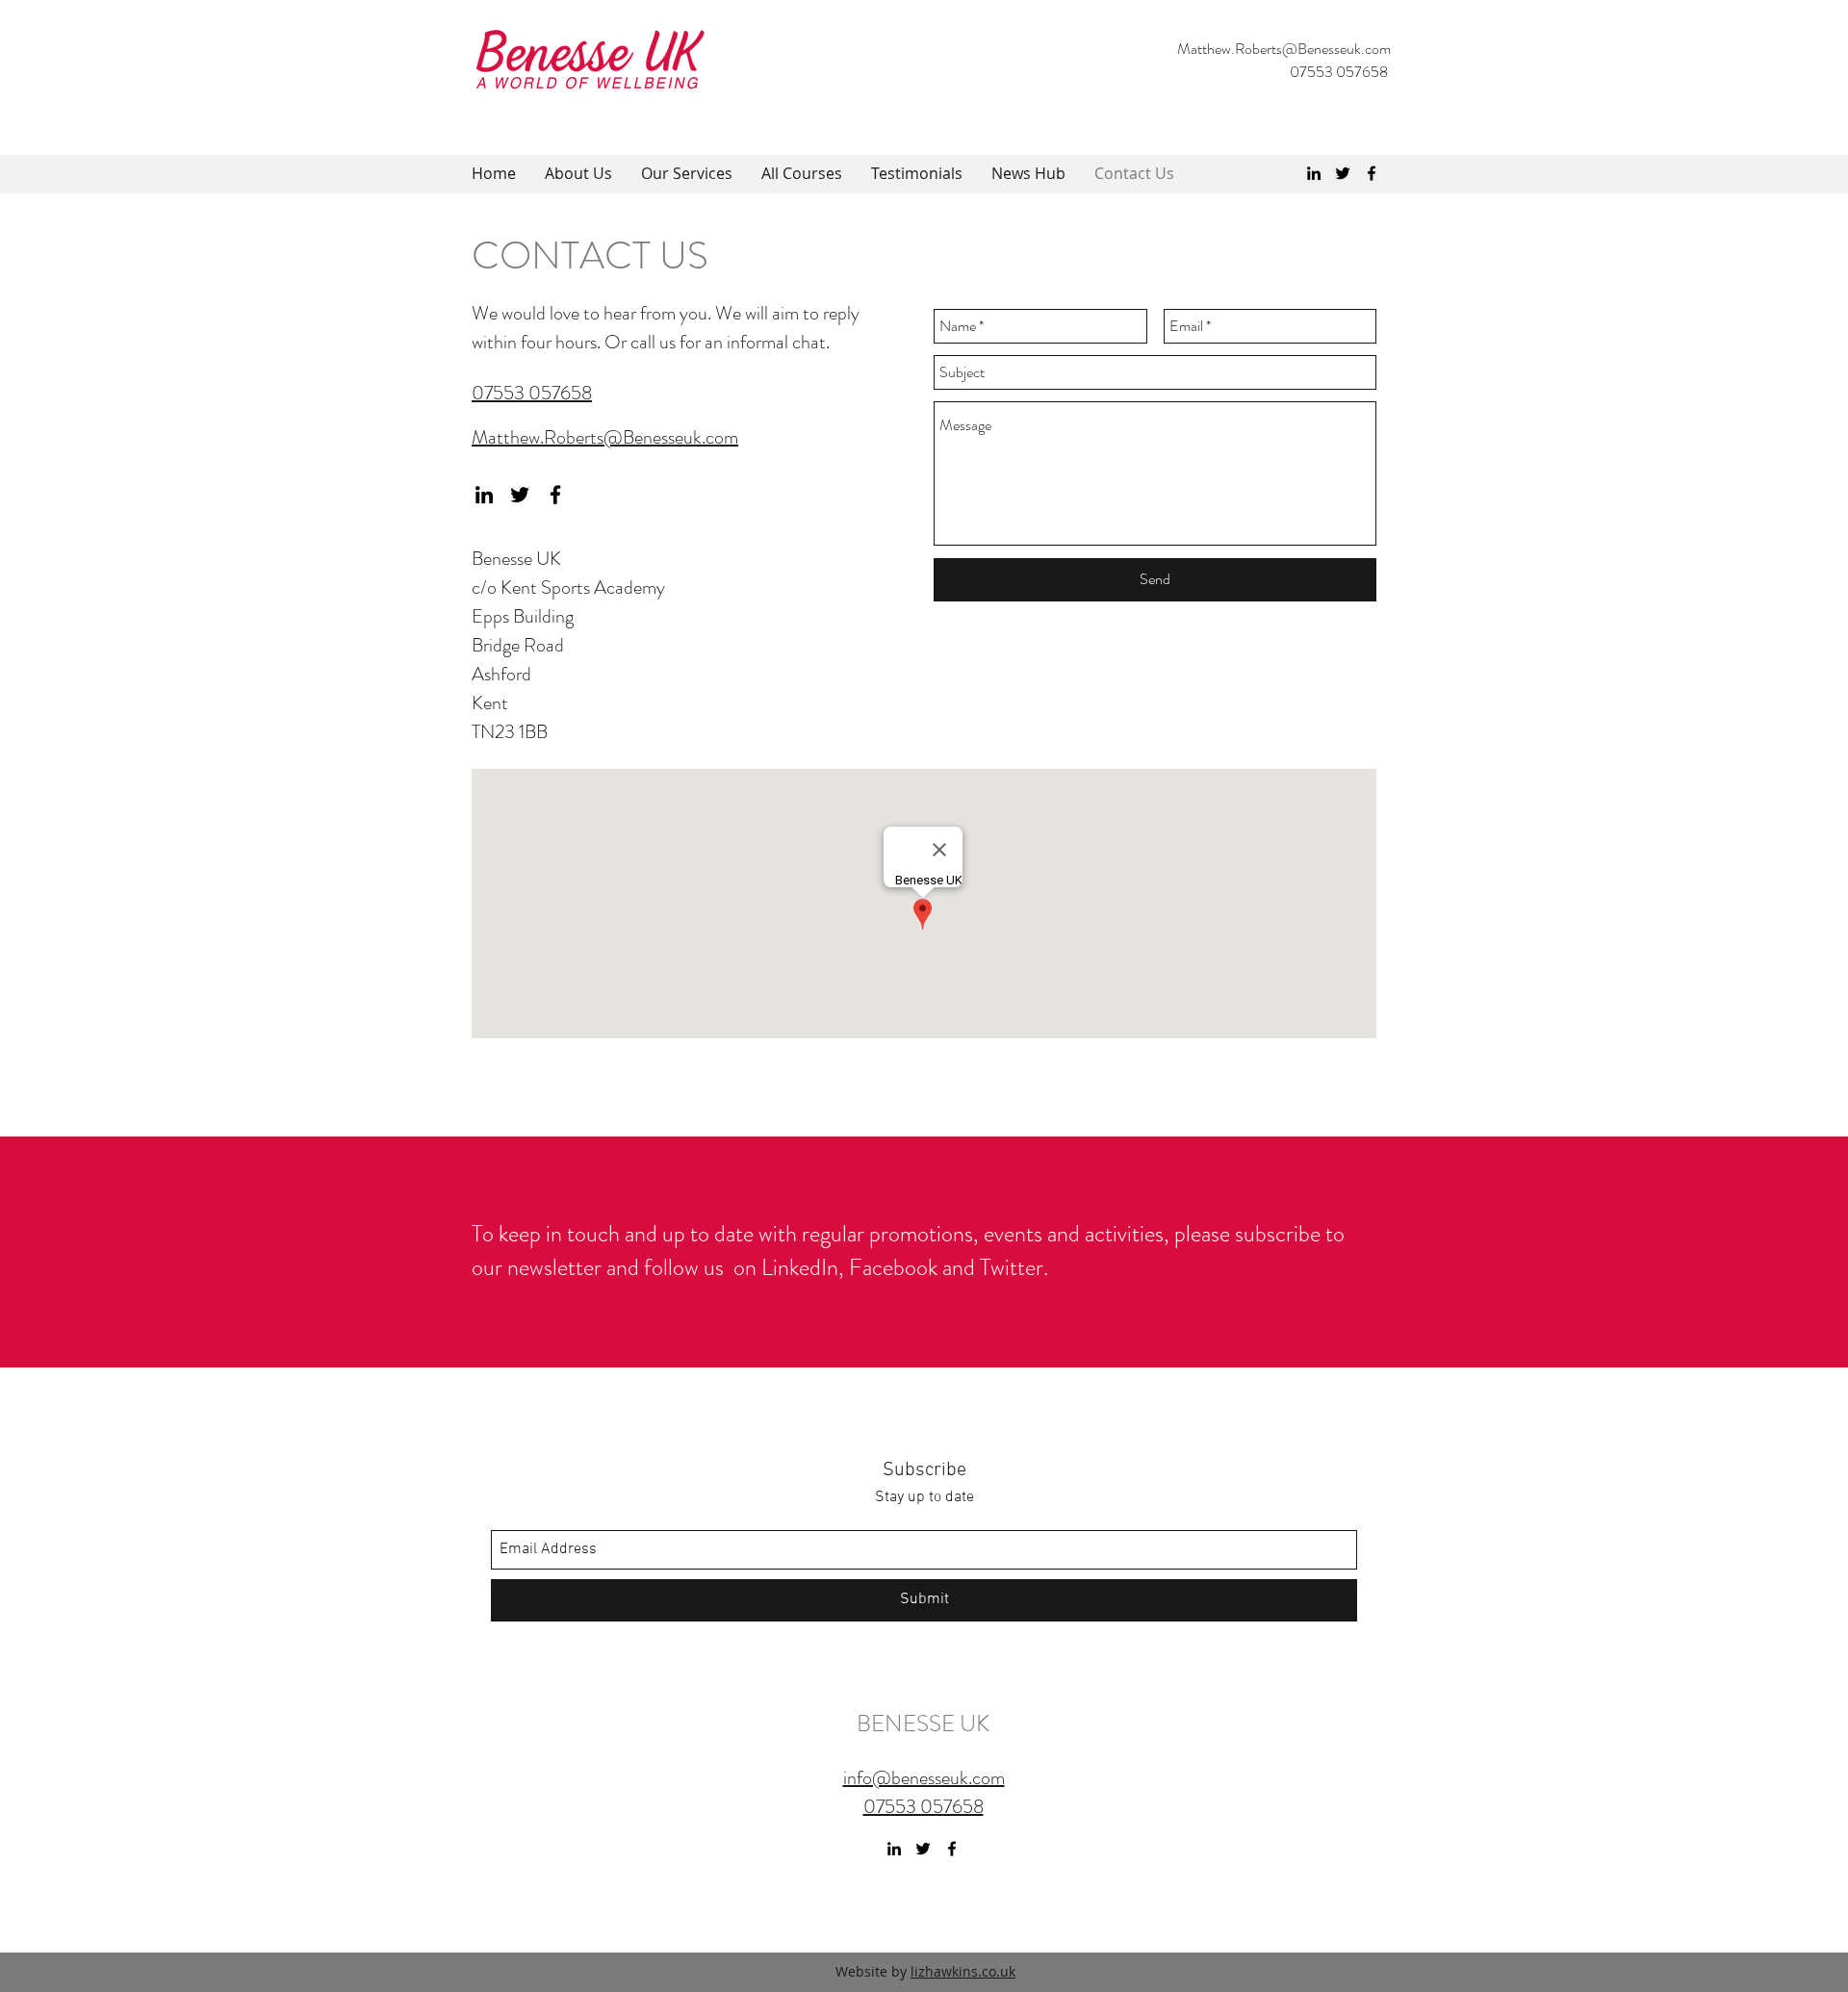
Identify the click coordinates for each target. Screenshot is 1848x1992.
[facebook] (1372, 173)
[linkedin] (1314, 173)
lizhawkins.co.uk (963, 1971)
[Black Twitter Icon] (1343, 173)
